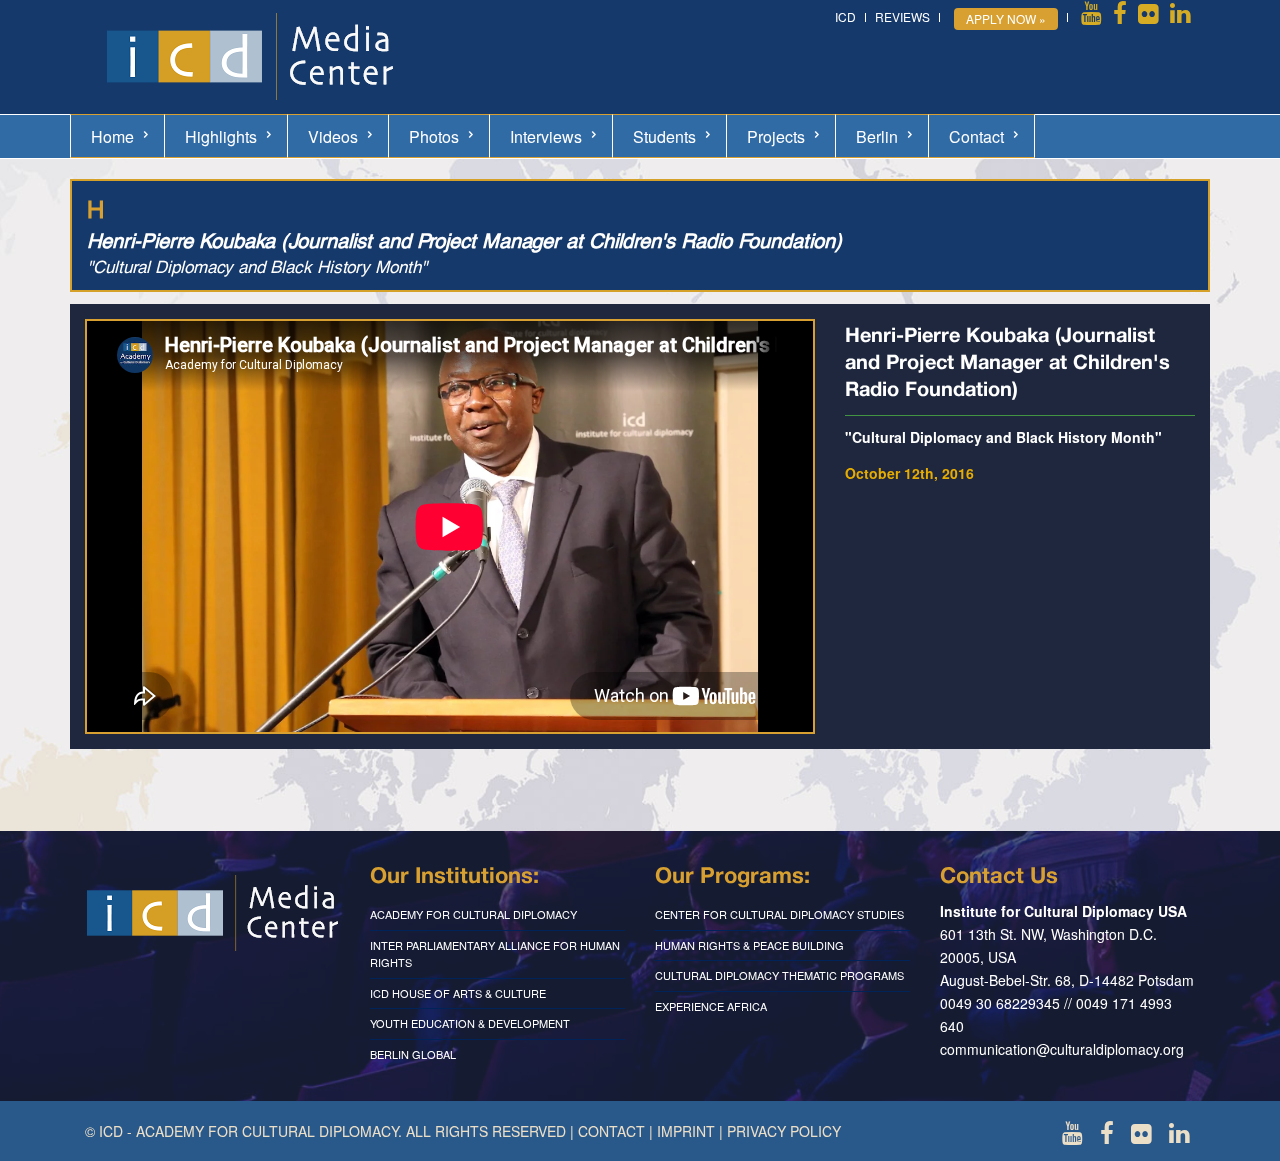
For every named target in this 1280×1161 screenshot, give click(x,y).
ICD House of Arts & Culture (458, 993)
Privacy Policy (784, 1131)
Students (664, 136)
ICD (845, 16)
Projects (776, 136)
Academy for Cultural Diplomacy (473, 914)
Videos (333, 136)
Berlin (877, 136)
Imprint (686, 1131)
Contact (976, 136)
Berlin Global (413, 1054)
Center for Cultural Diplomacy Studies (779, 914)
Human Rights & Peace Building (749, 945)
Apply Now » (1006, 18)
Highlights (221, 136)
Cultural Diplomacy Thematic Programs (779, 975)
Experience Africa (711, 1006)
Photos (434, 136)
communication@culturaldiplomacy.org (1062, 1049)
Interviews (546, 136)
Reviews (902, 16)
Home (112, 136)
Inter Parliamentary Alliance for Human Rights (495, 954)
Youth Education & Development (470, 1023)
